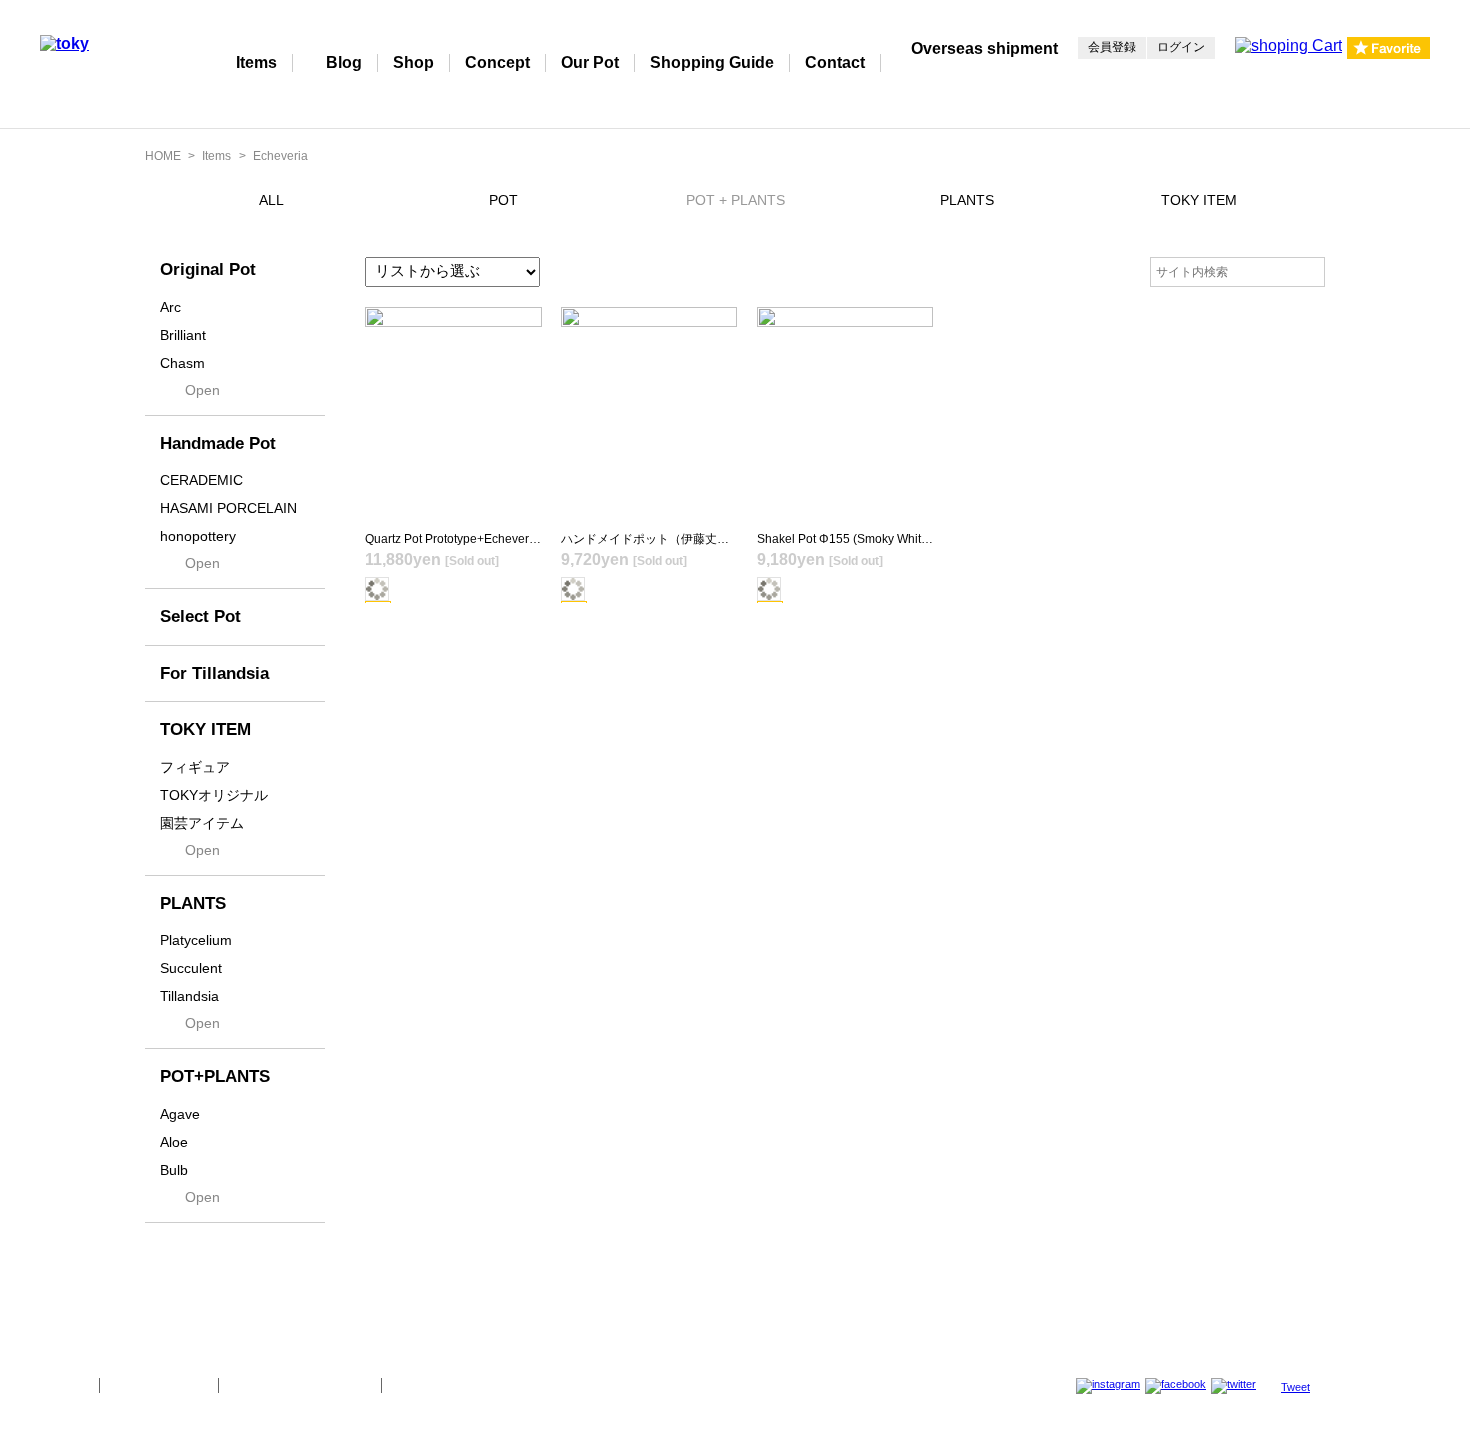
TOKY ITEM (1199, 200)
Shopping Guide (712, 62)
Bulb (174, 1170)
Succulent (191, 968)
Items (256, 62)
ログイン (1181, 47)
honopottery (198, 536)
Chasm (182, 363)
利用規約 (419, 1385)
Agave (180, 1114)
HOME (163, 156)
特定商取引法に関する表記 (300, 1385)
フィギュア (195, 767)
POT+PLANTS (215, 1076)
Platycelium (196, 940)
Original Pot (208, 269)
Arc (170, 307)
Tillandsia (189, 996)
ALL (271, 200)
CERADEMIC (201, 480)
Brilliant (183, 335)
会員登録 (1112, 47)
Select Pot (200, 616)
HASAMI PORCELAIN (228, 508)
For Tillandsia (214, 673)
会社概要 (62, 1385)
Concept (497, 62)
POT (503, 200)
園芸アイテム (202, 823)
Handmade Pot (218, 443)
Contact (835, 62)
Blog (344, 62)
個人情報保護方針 (159, 1385)
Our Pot (590, 62)
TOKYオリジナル (214, 795)
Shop (413, 62)
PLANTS (967, 200)
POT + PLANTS (735, 200)
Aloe (174, 1142)
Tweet (1295, 1387)
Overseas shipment (984, 48)
